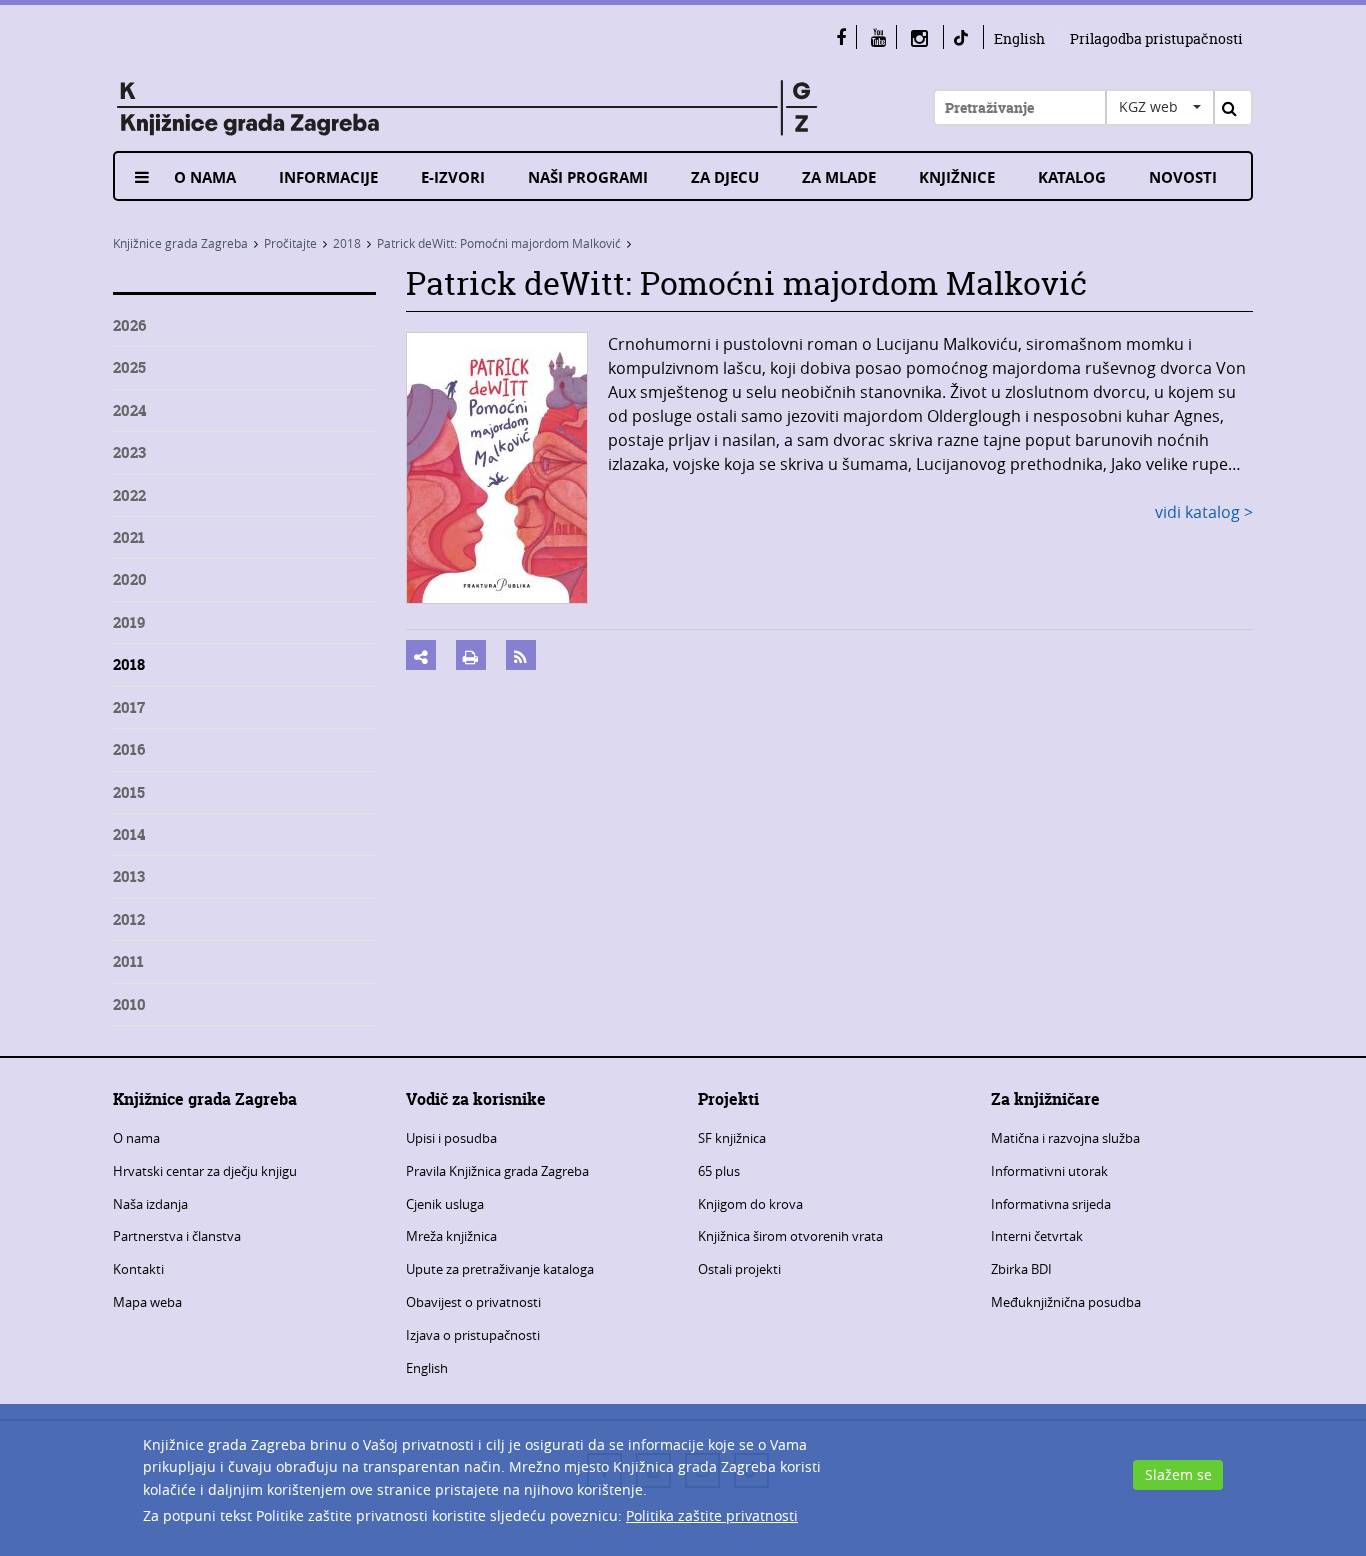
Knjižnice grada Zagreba (180, 243)
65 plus (719, 1171)
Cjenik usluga (445, 1204)
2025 (129, 367)
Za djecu (725, 177)
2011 (128, 961)
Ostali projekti (739, 1269)
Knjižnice (957, 177)
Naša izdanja (150, 1204)
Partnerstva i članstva (177, 1236)
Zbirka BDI (1021, 1269)
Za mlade (839, 177)
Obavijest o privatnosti (473, 1302)
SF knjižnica (732, 1138)
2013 (129, 876)
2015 (129, 792)
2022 (129, 495)
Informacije (328, 177)
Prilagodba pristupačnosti (1156, 38)
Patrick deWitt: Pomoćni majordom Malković (499, 243)
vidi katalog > (1204, 512)
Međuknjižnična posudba (1066, 1302)
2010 (129, 1004)
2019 (129, 622)
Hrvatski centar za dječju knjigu (205, 1171)
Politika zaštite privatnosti (712, 1515)
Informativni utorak (1049, 1171)
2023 (129, 452)
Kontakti (138, 1269)
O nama (205, 177)
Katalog (1072, 177)
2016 (129, 749)
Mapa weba (147, 1302)
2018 (347, 243)
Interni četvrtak (1037, 1236)
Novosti (1183, 177)
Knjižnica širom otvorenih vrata (790, 1236)
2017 (129, 707)
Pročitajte (290, 243)
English (1019, 38)
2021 (129, 537)
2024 (129, 410)
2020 (130, 579)
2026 (129, 325)
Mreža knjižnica (451, 1236)
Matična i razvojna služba (1065, 1138)
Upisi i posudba (451, 1138)
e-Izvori (453, 177)
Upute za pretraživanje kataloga (500, 1269)
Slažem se (1178, 1474)
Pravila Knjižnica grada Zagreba (497, 1171)
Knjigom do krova (750, 1204)
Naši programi (588, 177)
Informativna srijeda (1051, 1204)
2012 (129, 919)
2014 (129, 834)
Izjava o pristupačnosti (473, 1335)
